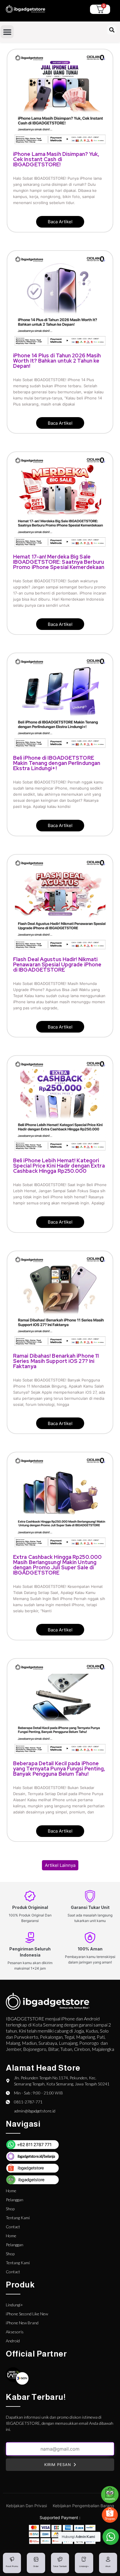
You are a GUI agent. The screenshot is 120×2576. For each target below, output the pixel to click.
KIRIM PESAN (58, 2465)
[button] (7, 32)
